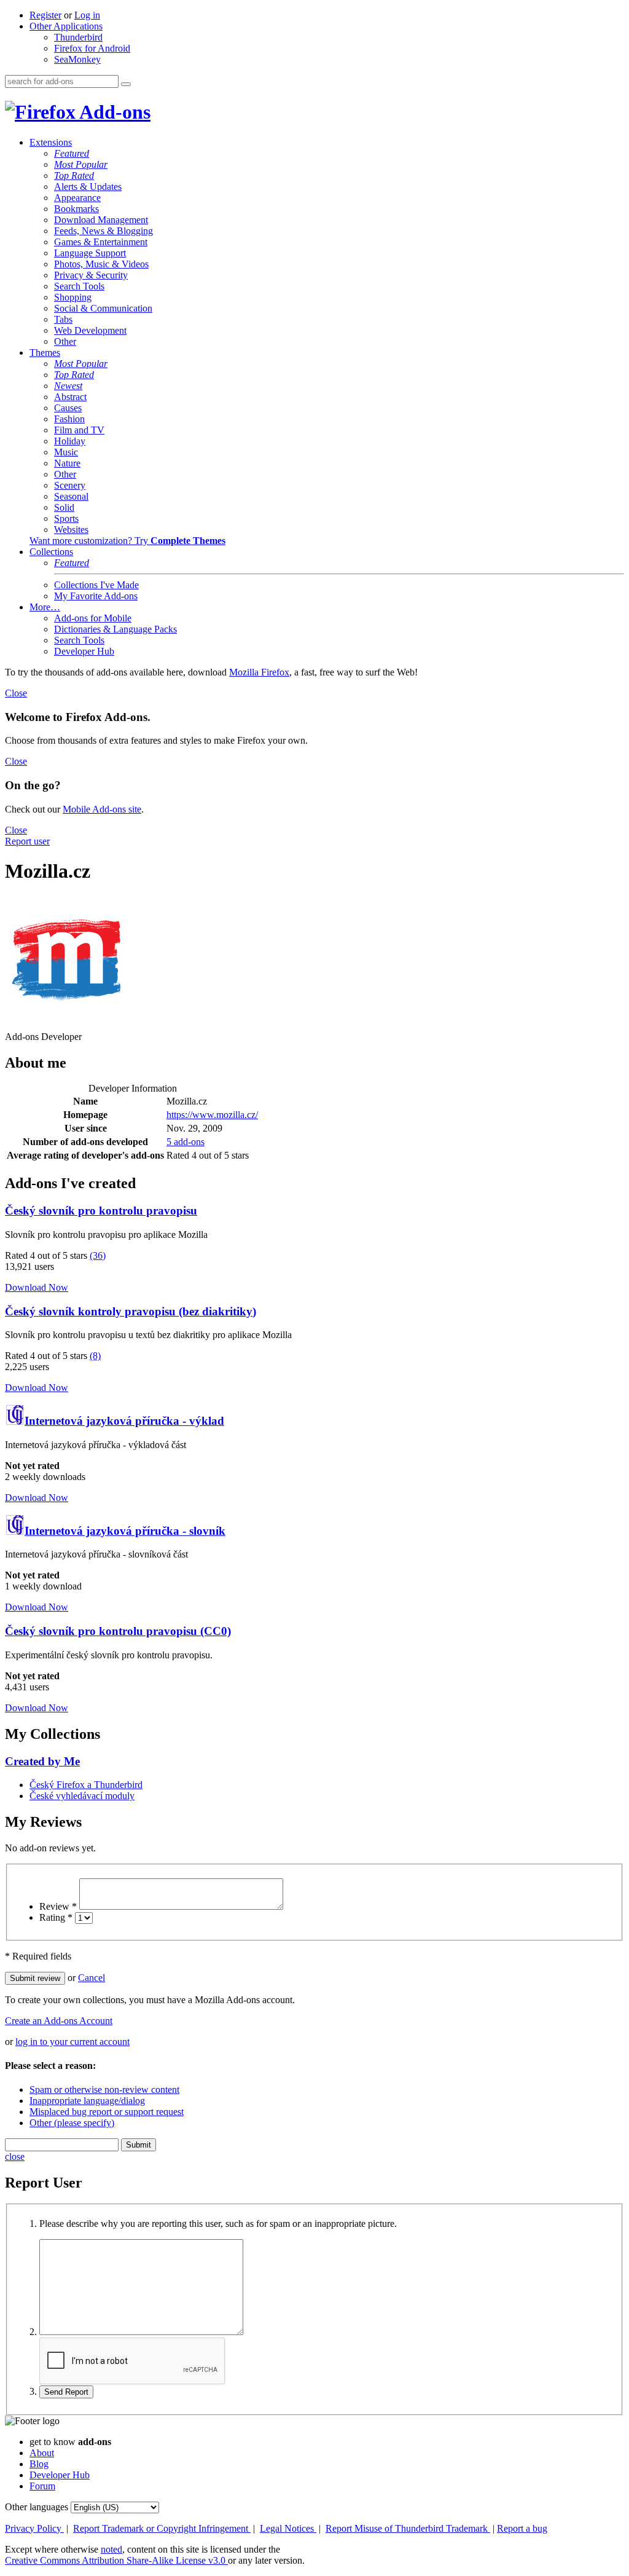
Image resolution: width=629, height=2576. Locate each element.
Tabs (63, 319)
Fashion (69, 419)
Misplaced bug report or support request (107, 2112)
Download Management (101, 220)
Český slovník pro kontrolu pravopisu (101, 1211)
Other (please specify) (72, 2123)
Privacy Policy (34, 2528)
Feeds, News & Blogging (104, 231)
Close (16, 693)
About (42, 2453)
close (15, 2157)
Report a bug (522, 2528)
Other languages (37, 2507)
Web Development (90, 330)
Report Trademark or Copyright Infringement (162, 2528)
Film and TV (79, 430)
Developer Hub (84, 651)
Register (45, 15)
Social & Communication (103, 308)
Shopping (73, 297)
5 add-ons (186, 1142)
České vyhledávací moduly (82, 1796)
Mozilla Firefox (259, 672)
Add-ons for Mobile (93, 618)
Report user (27, 841)
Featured (72, 153)
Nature (67, 463)
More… (45, 607)
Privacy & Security (91, 275)
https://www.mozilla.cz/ (212, 1115)
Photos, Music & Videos (101, 264)
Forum (42, 2486)
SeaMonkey (77, 59)
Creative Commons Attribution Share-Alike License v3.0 (116, 2560)
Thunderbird (78, 37)
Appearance (77, 198)
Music (66, 452)
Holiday (70, 441)
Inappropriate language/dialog (87, 2101)
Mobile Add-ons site (102, 809)
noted (111, 2549)
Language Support (90, 253)
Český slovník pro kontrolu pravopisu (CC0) (118, 1631)
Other (65, 341)
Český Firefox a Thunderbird (86, 1785)
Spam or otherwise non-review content (104, 2090)
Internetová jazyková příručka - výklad (124, 1421)
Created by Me (42, 1761)
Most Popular (81, 164)
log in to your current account (72, 2042)
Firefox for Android (92, 48)
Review (58, 1906)
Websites (71, 530)
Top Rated (74, 175)
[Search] (126, 84)
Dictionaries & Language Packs (115, 629)
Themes (45, 353)
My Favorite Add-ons (96, 596)
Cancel (92, 1978)
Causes (68, 408)
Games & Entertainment (101, 242)
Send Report (66, 2392)
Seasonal (71, 496)
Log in (87, 15)
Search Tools (79, 286)
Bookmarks (76, 209)
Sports (66, 518)
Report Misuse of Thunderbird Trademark (408, 2528)
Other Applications (66, 26)
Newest (68, 386)
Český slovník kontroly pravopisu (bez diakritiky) (131, 1311)
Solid (64, 507)
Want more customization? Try (127, 541)
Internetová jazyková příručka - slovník (125, 1531)
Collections (51, 552)
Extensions (51, 142)
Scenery (70, 485)
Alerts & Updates (88, 187)
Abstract (70, 397)
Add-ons (113, 112)
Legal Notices (288, 2528)
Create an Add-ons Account (59, 2021)
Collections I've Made (96, 585)
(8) (95, 1356)
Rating (56, 1917)
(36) (98, 1255)
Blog (39, 2464)
